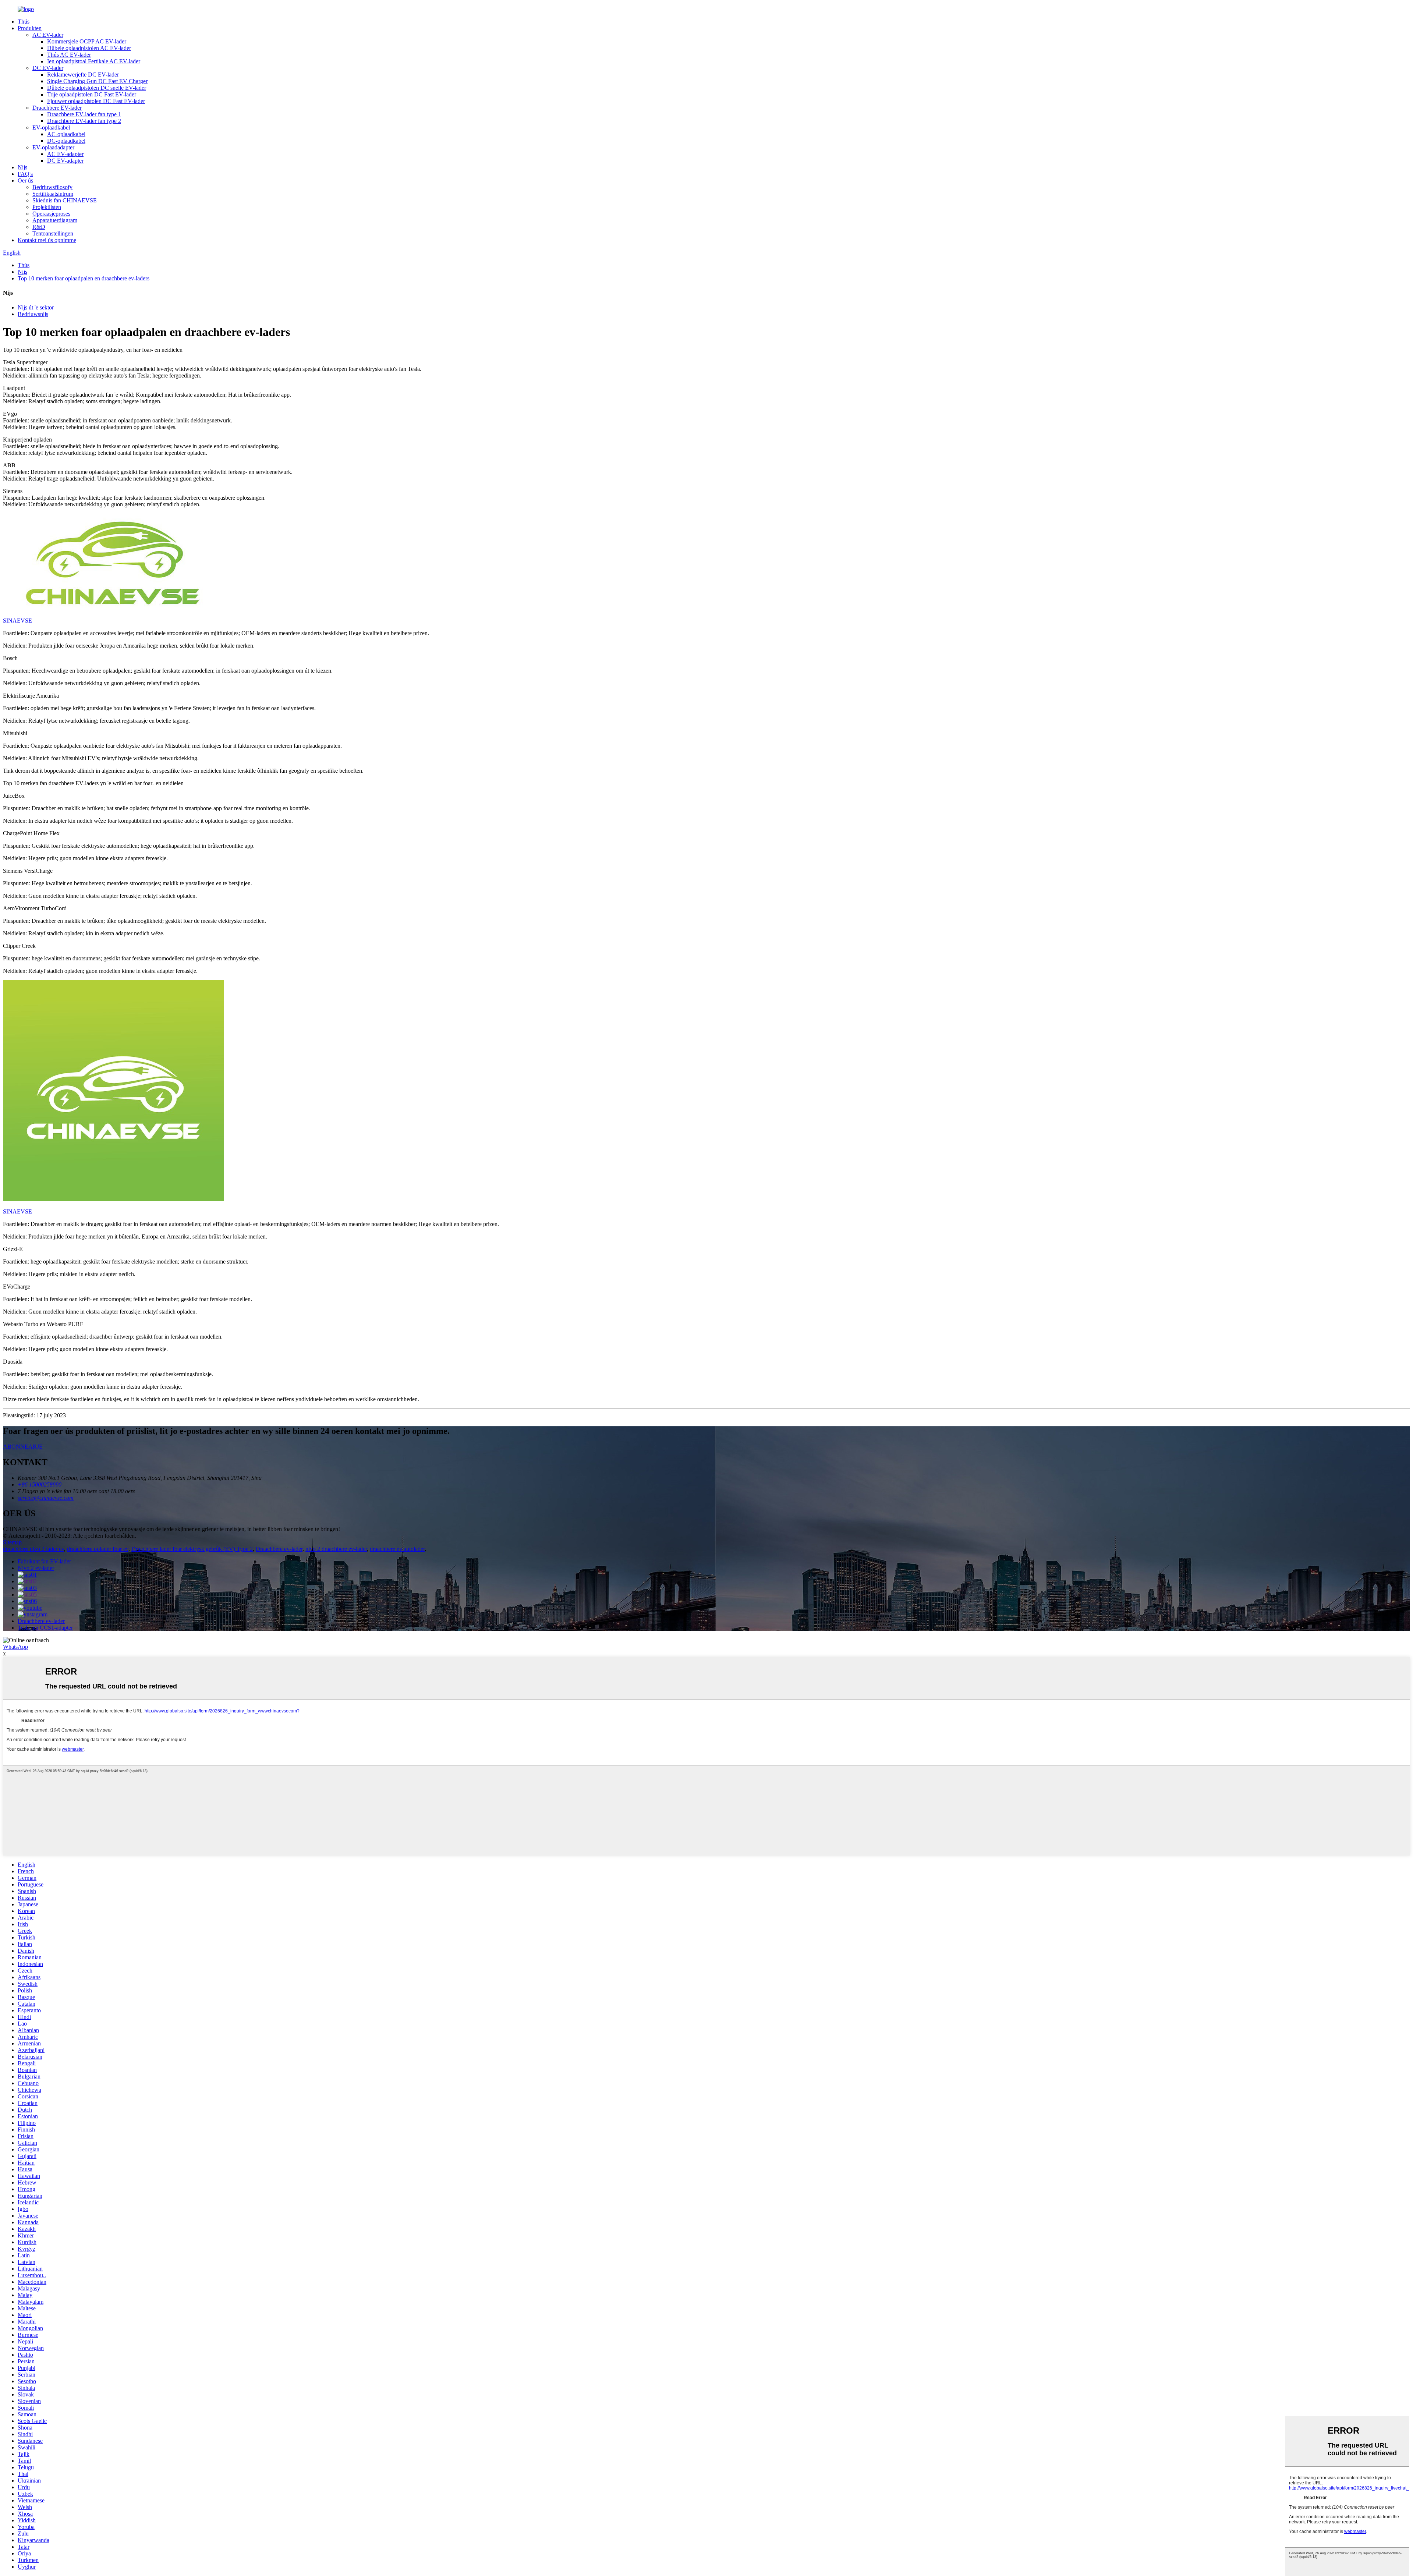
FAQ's (25, 174)
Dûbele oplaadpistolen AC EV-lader (89, 48)
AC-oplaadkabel (66, 134)
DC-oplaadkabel (66, 141)
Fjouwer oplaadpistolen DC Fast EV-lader (96, 101)
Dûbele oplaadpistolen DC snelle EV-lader (97, 88)
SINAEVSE (17, 621)
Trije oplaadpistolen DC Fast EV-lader (92, 94)
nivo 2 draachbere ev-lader (336, 1549)
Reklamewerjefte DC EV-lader (83, 75)
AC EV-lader (48, 35)
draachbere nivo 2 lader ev (33, 1549)
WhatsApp (15, 1647)
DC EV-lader (48, 68)
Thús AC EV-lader (69, 55)
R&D (39, 227)
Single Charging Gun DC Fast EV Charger (97, 81)
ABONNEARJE (23, 1447)
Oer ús (25, 180)
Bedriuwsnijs (33, 314)
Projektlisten (47, 207)
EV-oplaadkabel (51, 127)
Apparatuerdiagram (55, 220)
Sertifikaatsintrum (53, 194)
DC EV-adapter (65, 161)
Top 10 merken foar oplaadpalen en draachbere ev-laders (84, 278)
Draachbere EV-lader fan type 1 (84, 114)
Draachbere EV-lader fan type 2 (84, 121)
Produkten (30, 28)
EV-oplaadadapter (53, 147)
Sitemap (12, 1542)
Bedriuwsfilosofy (52, 187)
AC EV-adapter (65, 154)
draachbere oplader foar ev (98, 1549)
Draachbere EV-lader (57, 108)
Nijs (22, 167)
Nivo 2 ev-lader (36, 1568)
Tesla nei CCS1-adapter (45, 1628)
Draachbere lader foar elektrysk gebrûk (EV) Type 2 (192, 1549)
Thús (24, 22)
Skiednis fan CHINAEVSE (65, 200)
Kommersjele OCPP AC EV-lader (87, 41)
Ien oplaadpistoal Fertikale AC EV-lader (94, 61)
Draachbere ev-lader (279, 1549)
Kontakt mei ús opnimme (47, 240)
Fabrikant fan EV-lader (44, 1561)
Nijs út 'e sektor (36, 307)
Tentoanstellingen (53, 233)
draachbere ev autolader (397, 1549)
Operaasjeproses (51, 214)
